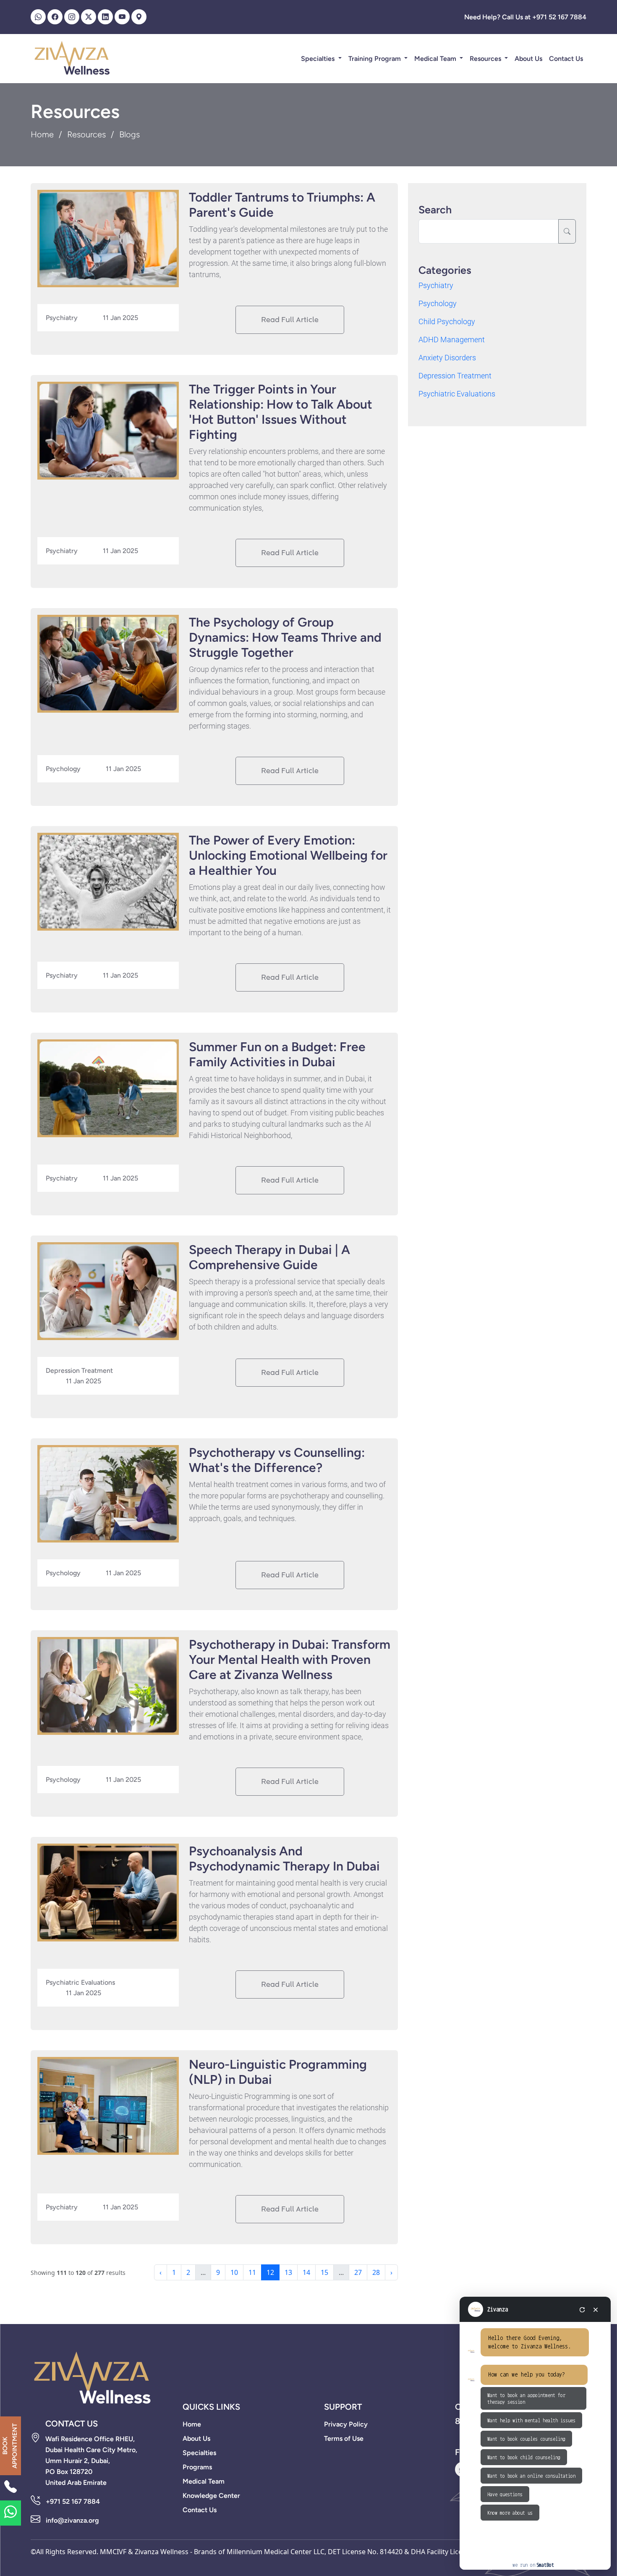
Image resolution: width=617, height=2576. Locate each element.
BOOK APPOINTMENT (10, 2446)
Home (42, 134)
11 (252, 2272)
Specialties (319, 59)
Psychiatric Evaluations (457, 394)
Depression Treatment (455, 376)
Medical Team (436, 59)
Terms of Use (344, 2438)
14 (306, 2272)
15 (324, 2272)
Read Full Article (290, 320)
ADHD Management (452, 340)
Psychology (438, 303)
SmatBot (545, 2565)
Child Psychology (447, 321)
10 (234, 2272)
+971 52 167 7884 (73, 2501)
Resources (486, 59)
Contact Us (566, 59)
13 (288, 2272)
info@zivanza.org (72, 2520)
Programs (197, 2467)
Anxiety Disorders (447, 358)
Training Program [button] (375, 59)
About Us (528, 59)
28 (376, 2272)
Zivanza (498, 2309)
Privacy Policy (346, 2424)
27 (358, 2272)
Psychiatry (436, 285)
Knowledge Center (211, 2496)
